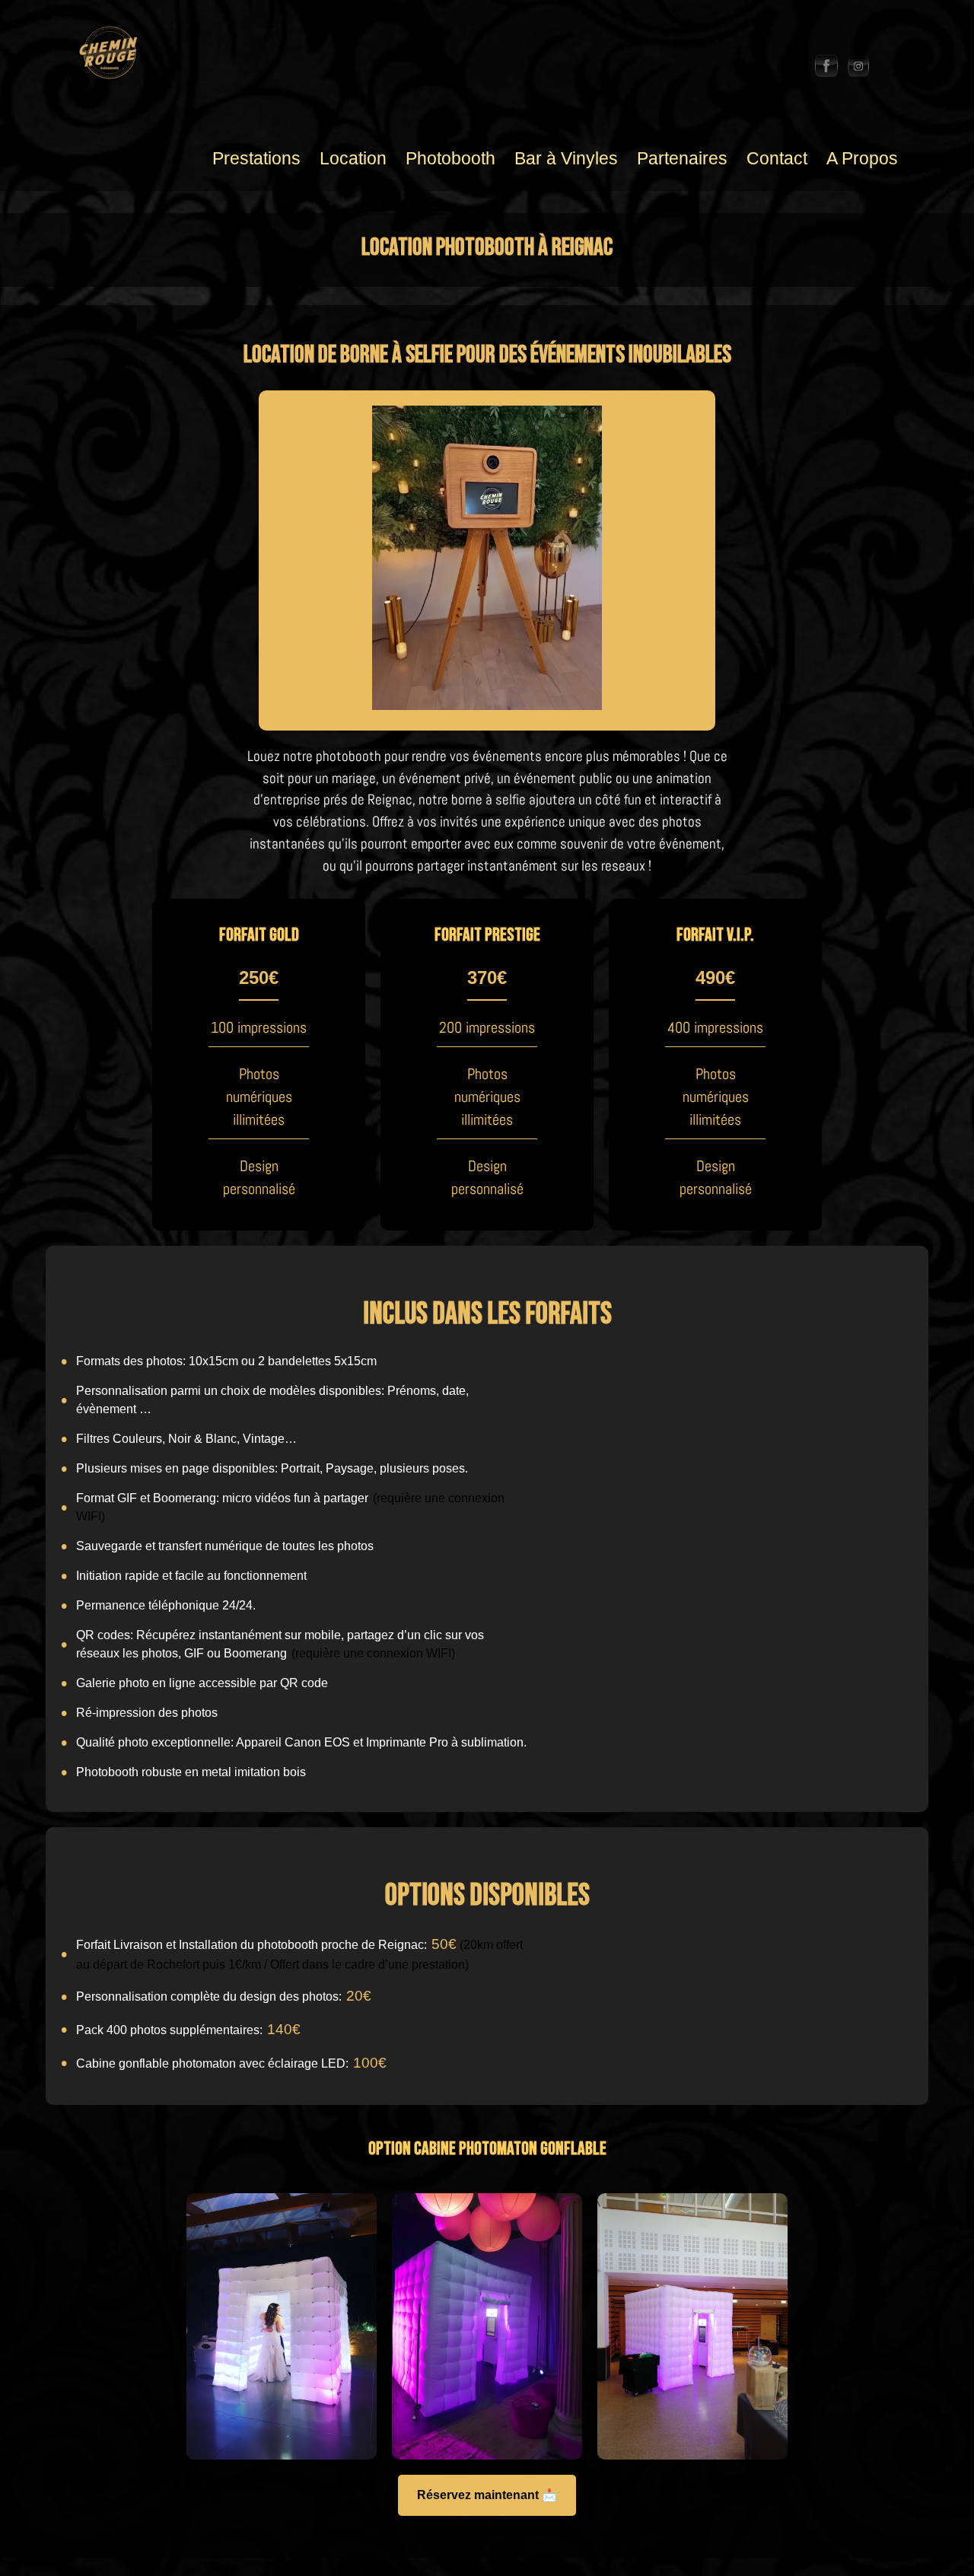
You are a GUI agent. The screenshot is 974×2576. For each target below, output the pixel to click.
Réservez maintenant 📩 (487, 2495)
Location (353, 158)
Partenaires (682, 158)
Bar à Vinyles (566, 158)
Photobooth (450, 158)
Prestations (256, 158)
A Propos (862, 158)
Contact (777, 158)
